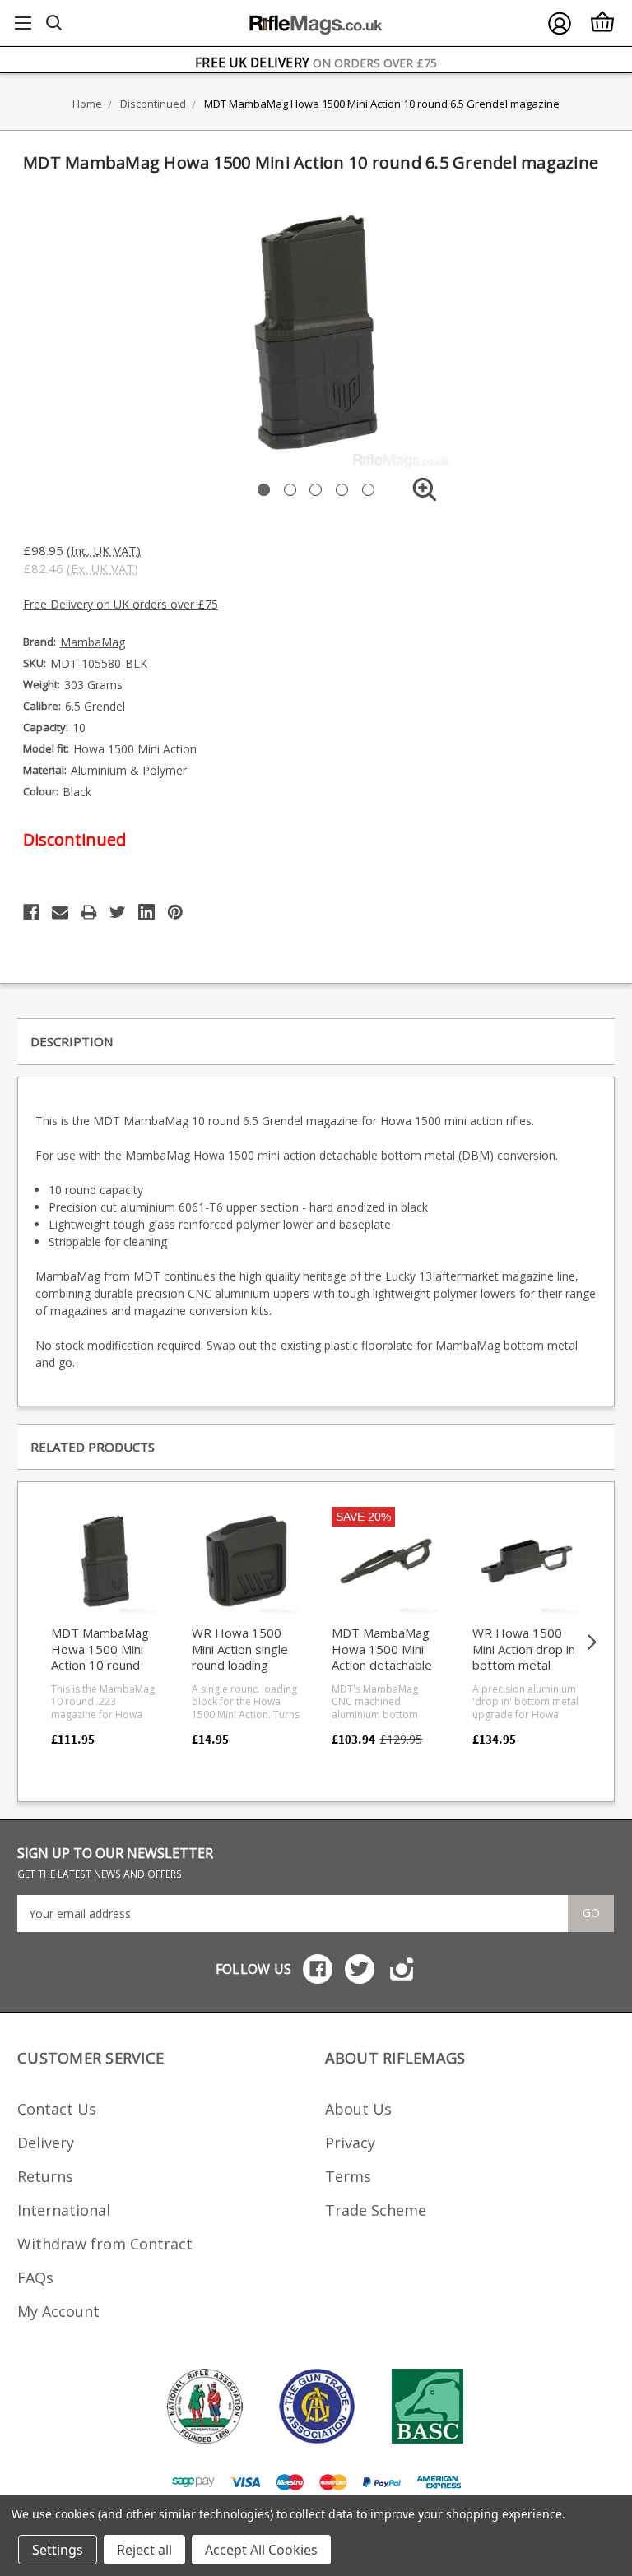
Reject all (144, 2550)
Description (72, 1041)
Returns (45, 2176)
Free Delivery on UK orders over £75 (121, 604)
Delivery (46, 2143)
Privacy (350, 2143)
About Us (358, 2109)
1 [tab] (264, 490)
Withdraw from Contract (105, 2244)
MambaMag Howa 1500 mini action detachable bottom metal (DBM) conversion (340, 1155)
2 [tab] (290, 490)
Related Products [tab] (93, 1447)
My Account (58, 2311)
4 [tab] (342, 490)
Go (591, 1913)
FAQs (35, 2277)
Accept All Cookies (261, 2550)
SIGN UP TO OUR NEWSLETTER (115, 1863)
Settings (58, 2550)
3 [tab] (316, 490)
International (64, 2210)
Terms (348, 2176)
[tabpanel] (316, 332)
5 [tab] (368, 490)
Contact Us (57, 2109)
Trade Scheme (376, 2210)
